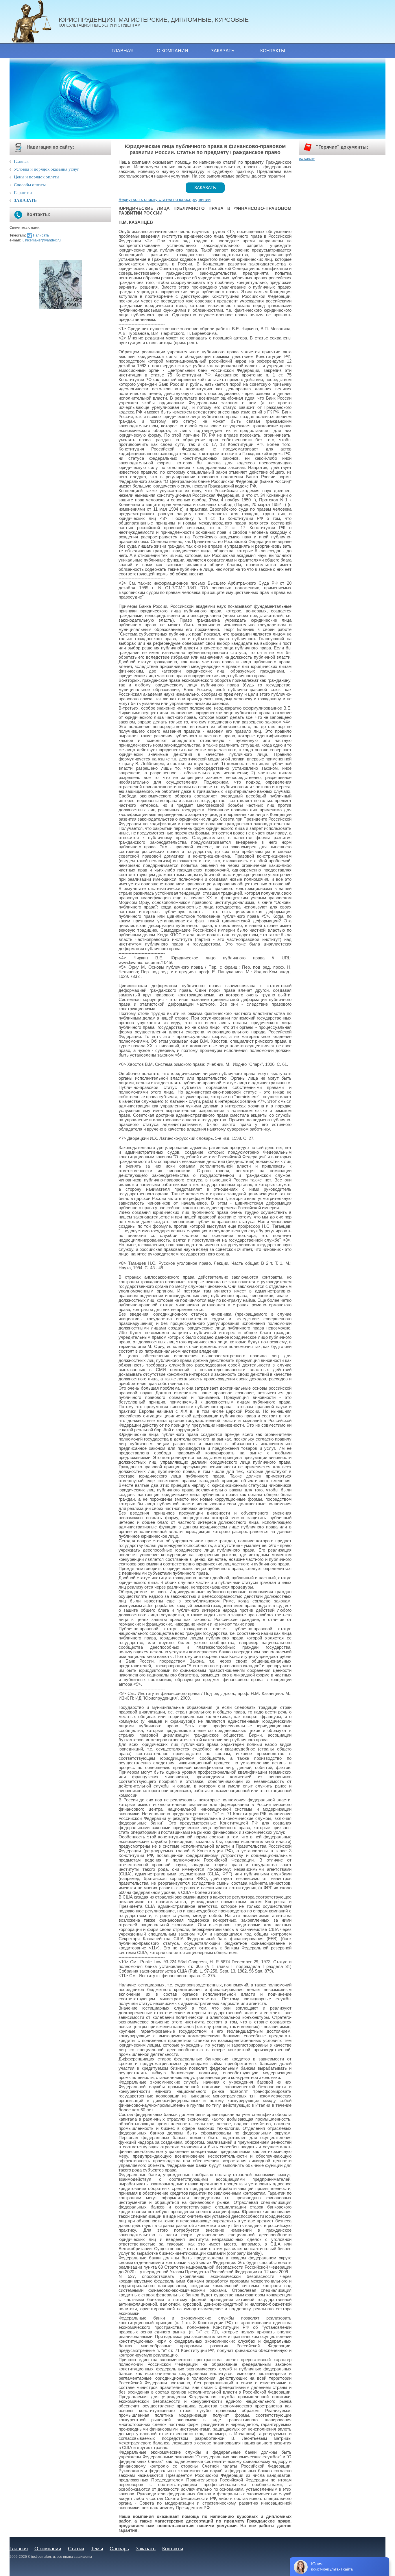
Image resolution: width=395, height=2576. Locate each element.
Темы (97, 2549)
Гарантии (23, 193)
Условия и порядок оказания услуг (46, 169)
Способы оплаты (30, 185)
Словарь (119, 2549)
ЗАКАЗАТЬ (25, 200)
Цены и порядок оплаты (37, 177)
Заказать (223, 51)
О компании (172, 51)
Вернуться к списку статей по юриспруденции (165, 200)
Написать (41, 235)
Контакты (273, 51)
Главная (123, 51)
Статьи (76, 2549)
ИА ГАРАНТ (307, 159)
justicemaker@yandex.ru (41, 240)
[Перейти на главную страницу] (34, 22)
